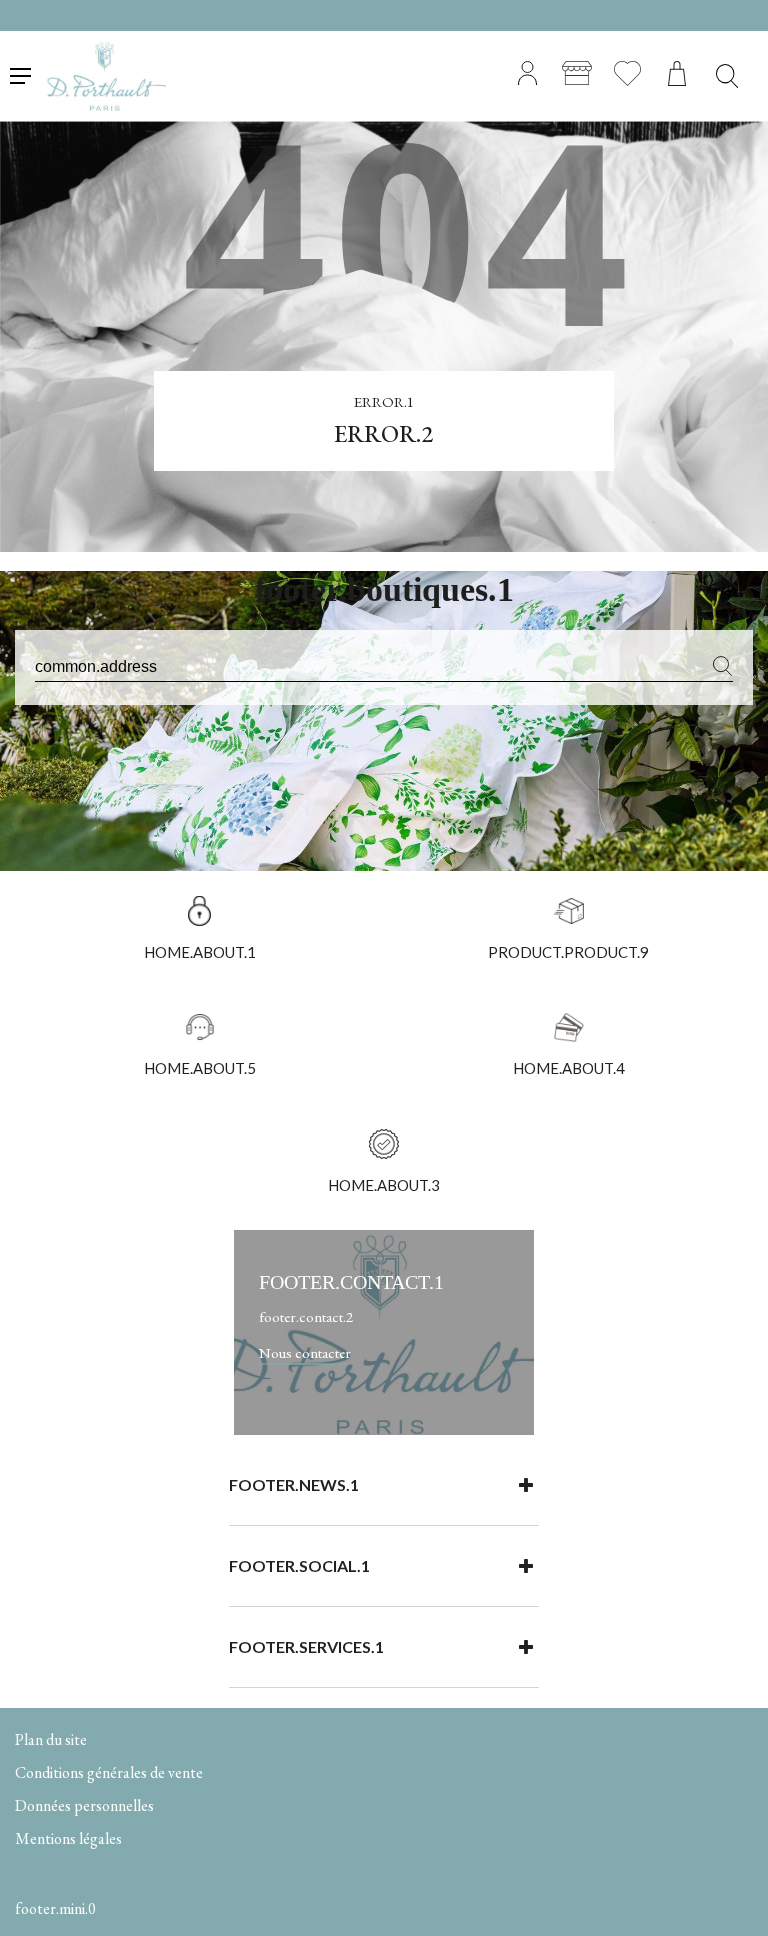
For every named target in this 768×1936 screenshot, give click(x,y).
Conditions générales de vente (109, 1772)
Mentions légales (68, 1838)
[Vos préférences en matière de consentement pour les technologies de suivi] (733, 1901)
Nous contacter (305, 1352)
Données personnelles (84, 1805)
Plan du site (51, 1739)
